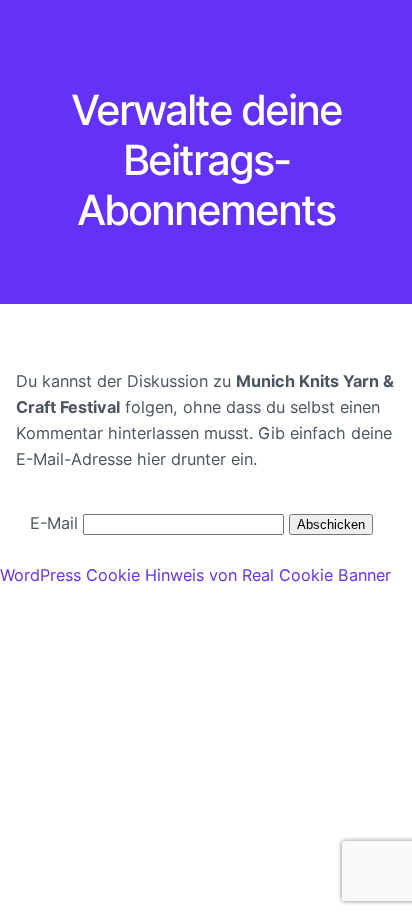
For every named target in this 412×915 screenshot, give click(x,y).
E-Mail (54, 523)
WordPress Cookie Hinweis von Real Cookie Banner (195, 575)
